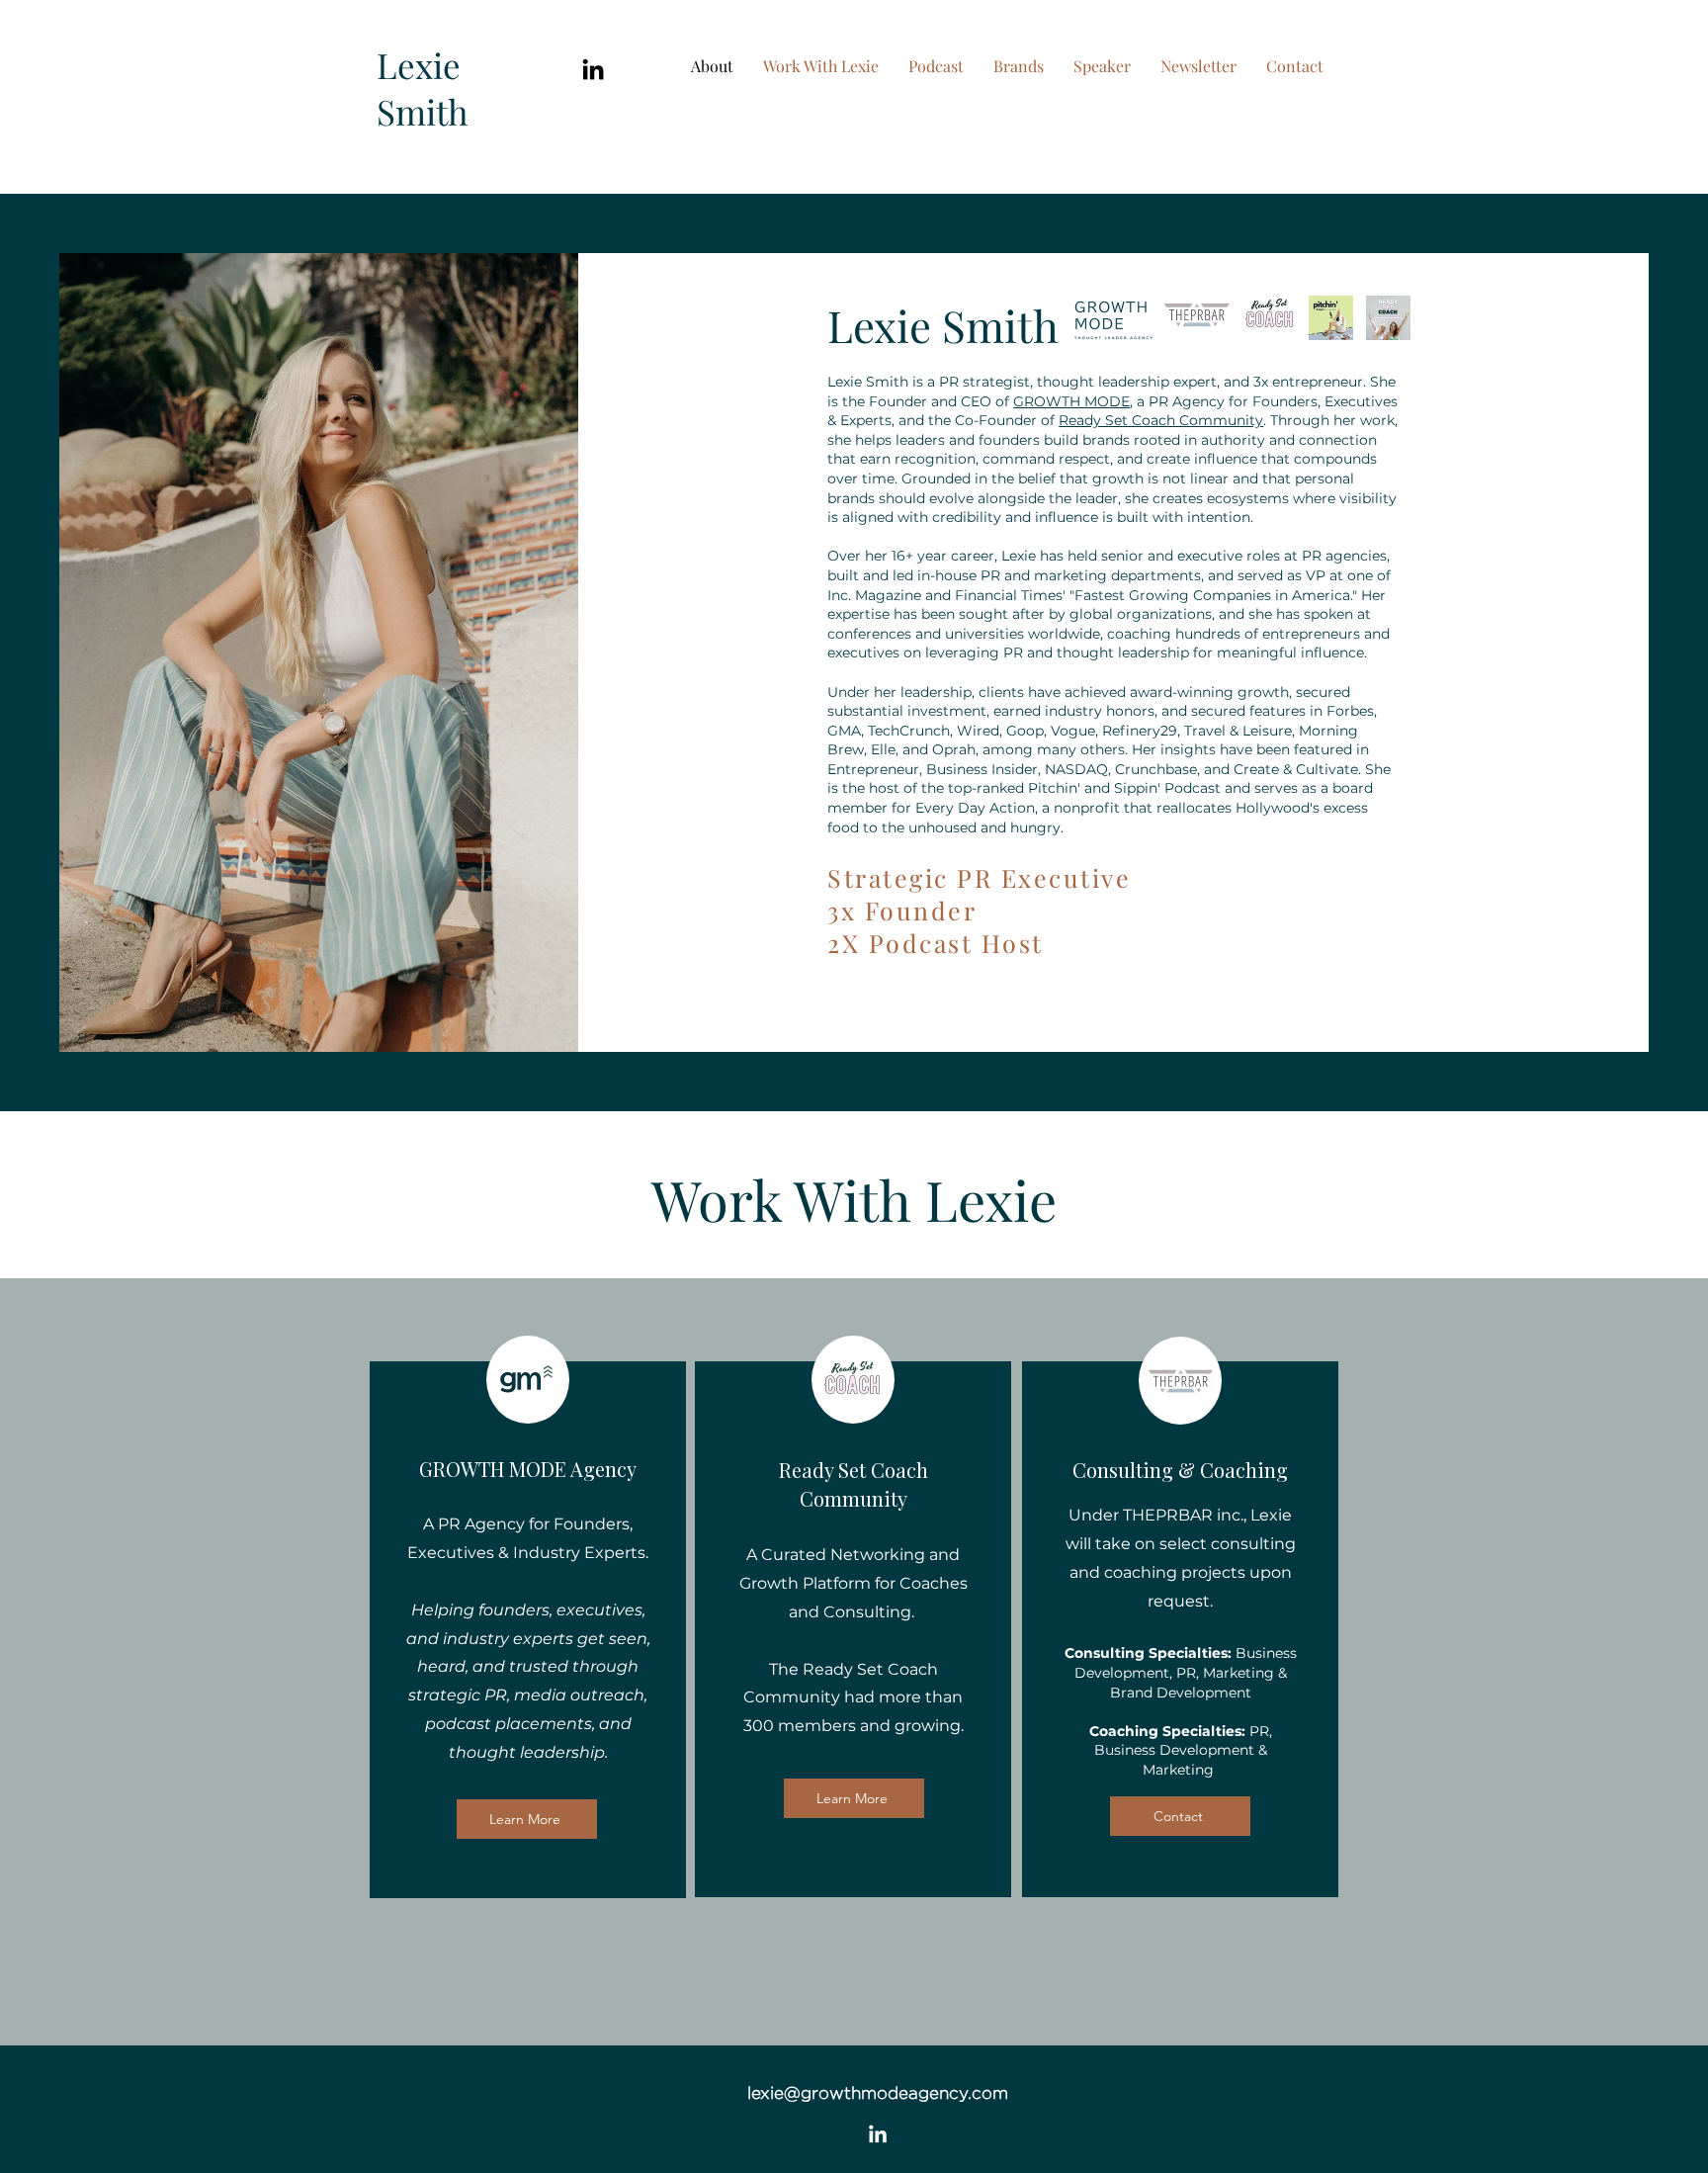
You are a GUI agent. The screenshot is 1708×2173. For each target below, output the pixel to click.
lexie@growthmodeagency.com (878, 2093)
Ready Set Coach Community (1161, 420)
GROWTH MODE (1071, 401)
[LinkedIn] (593, 69)
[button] (1019, 66)
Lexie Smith (423, 88)
